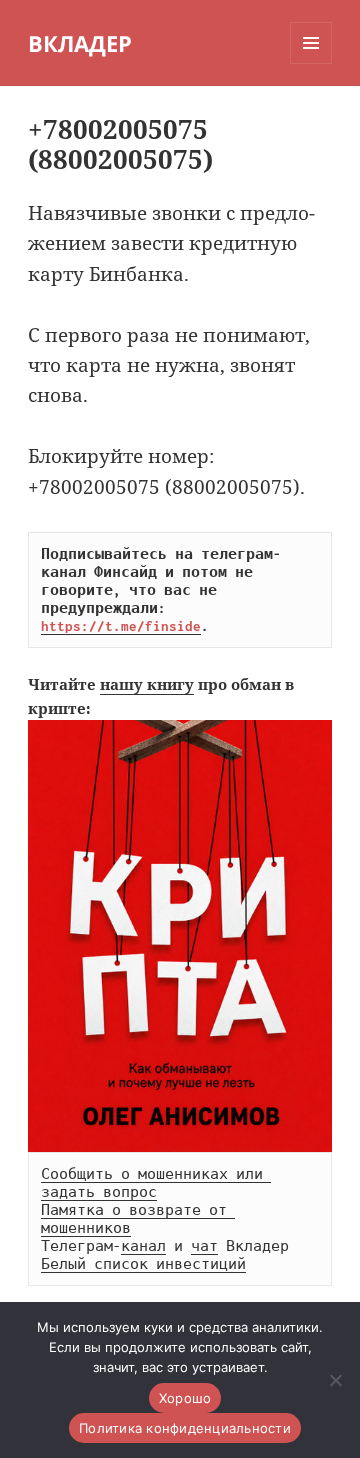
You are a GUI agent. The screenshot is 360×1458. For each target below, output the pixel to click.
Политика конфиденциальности (185, 1428)
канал (143, 1246)
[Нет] (335, 1380)
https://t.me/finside (121, 626)
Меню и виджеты (311, 63)
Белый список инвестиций (143, 1264)
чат (204, 1246)
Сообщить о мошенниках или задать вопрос (156, 1183)
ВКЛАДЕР (80, 43)
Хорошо (185, 1398)
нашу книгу (147, 684)
